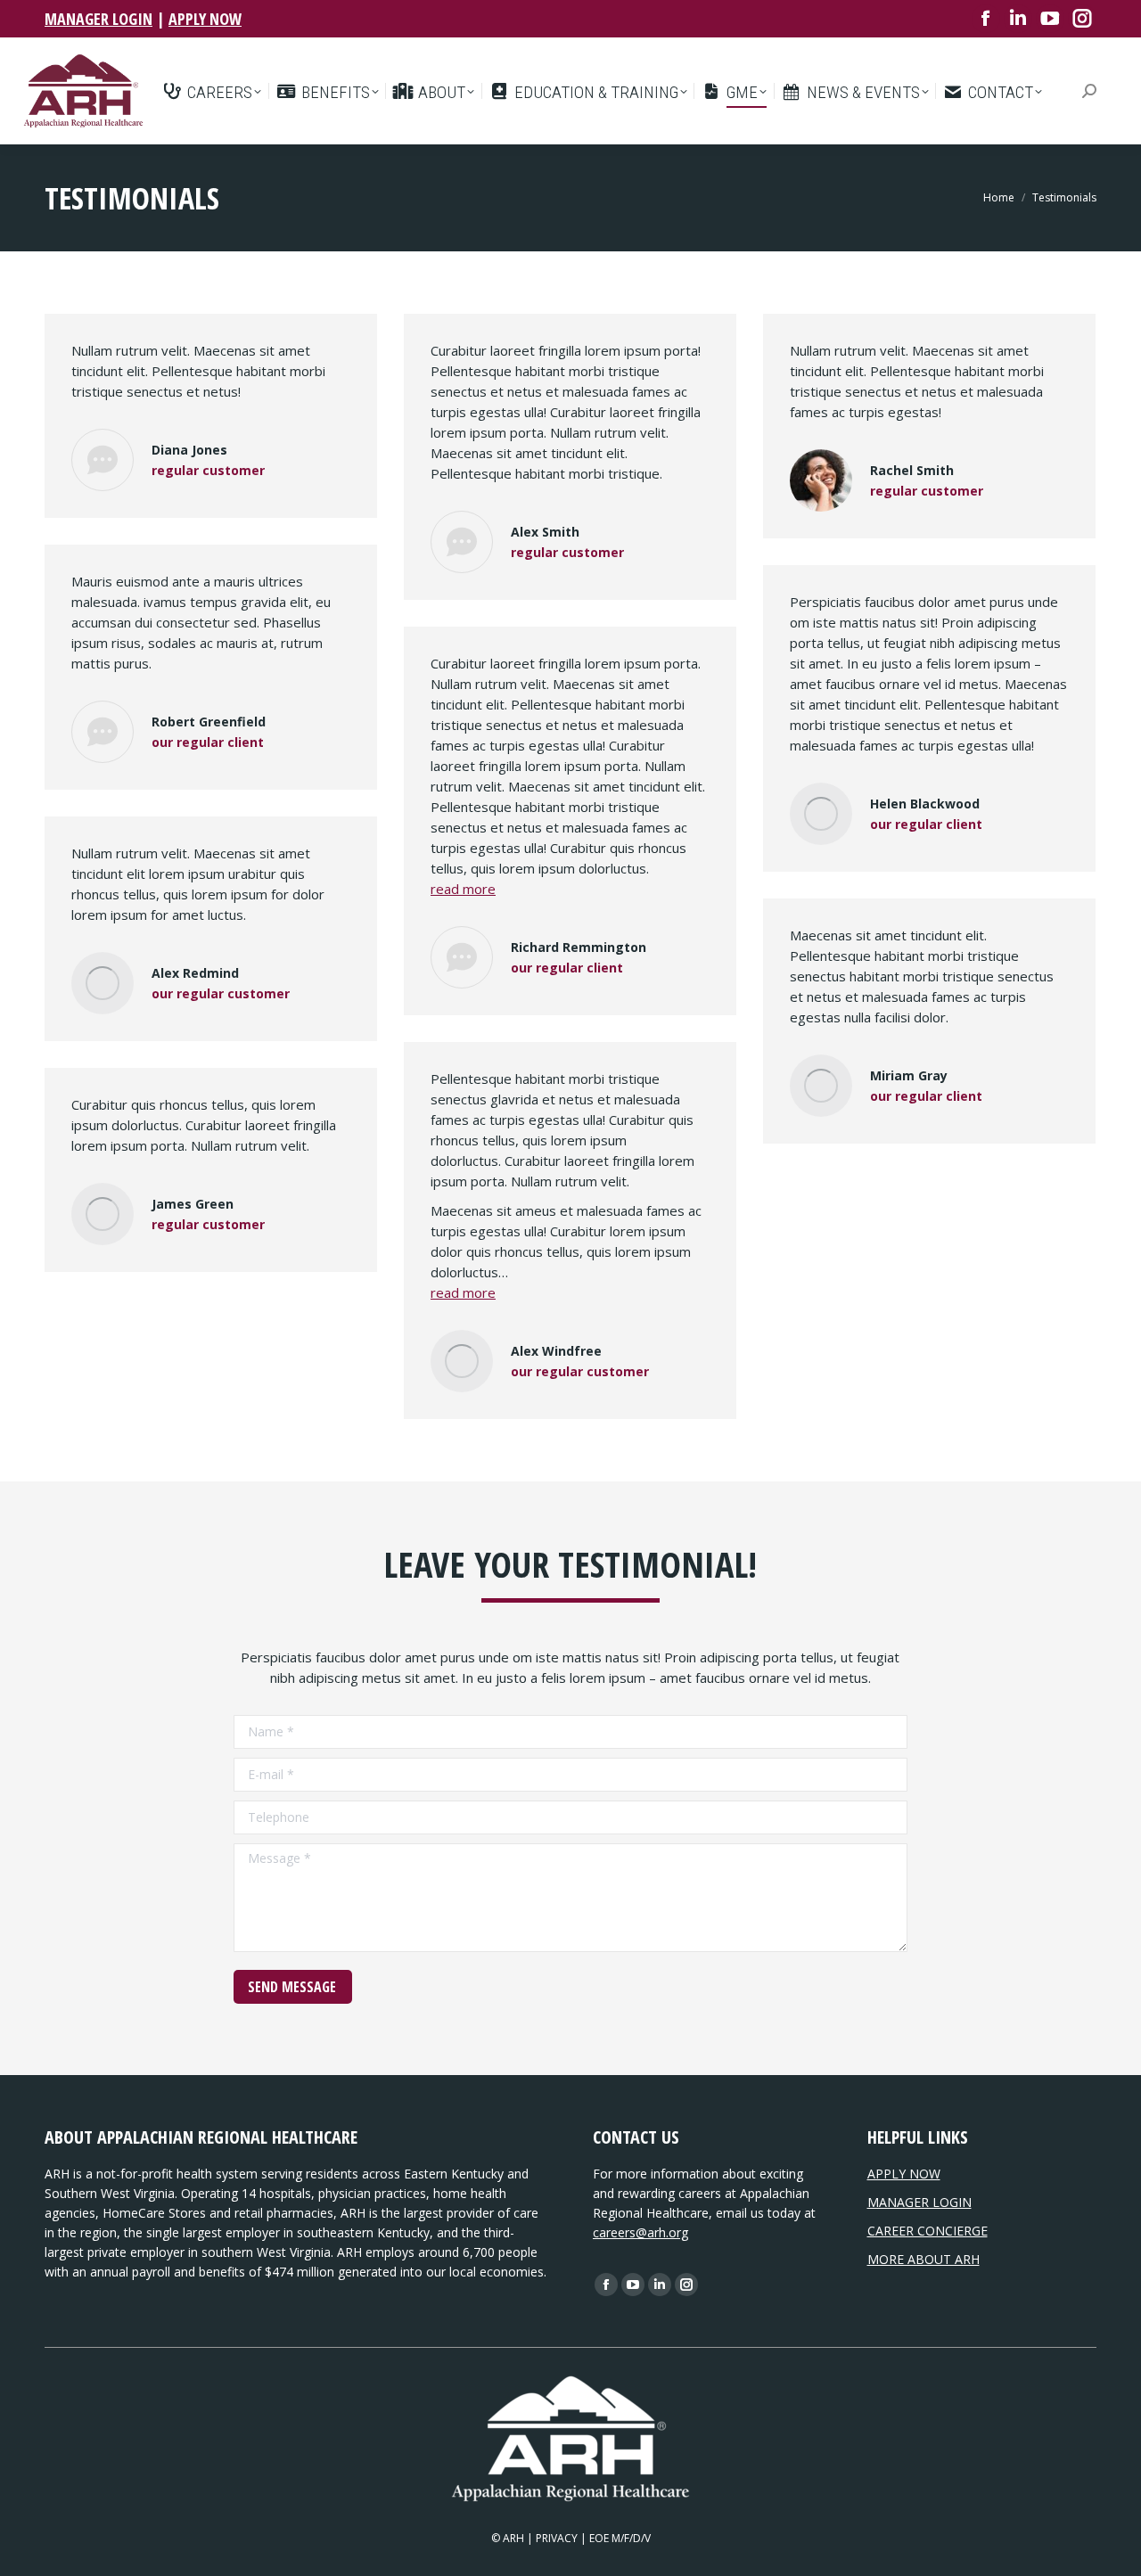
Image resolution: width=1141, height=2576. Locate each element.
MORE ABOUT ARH (923, 2259)
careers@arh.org (640, 2232)
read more (463, 889)
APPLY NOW (205, 19)
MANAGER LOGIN (99, 19)
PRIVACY (557, 2538)
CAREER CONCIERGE (928, 2231)
